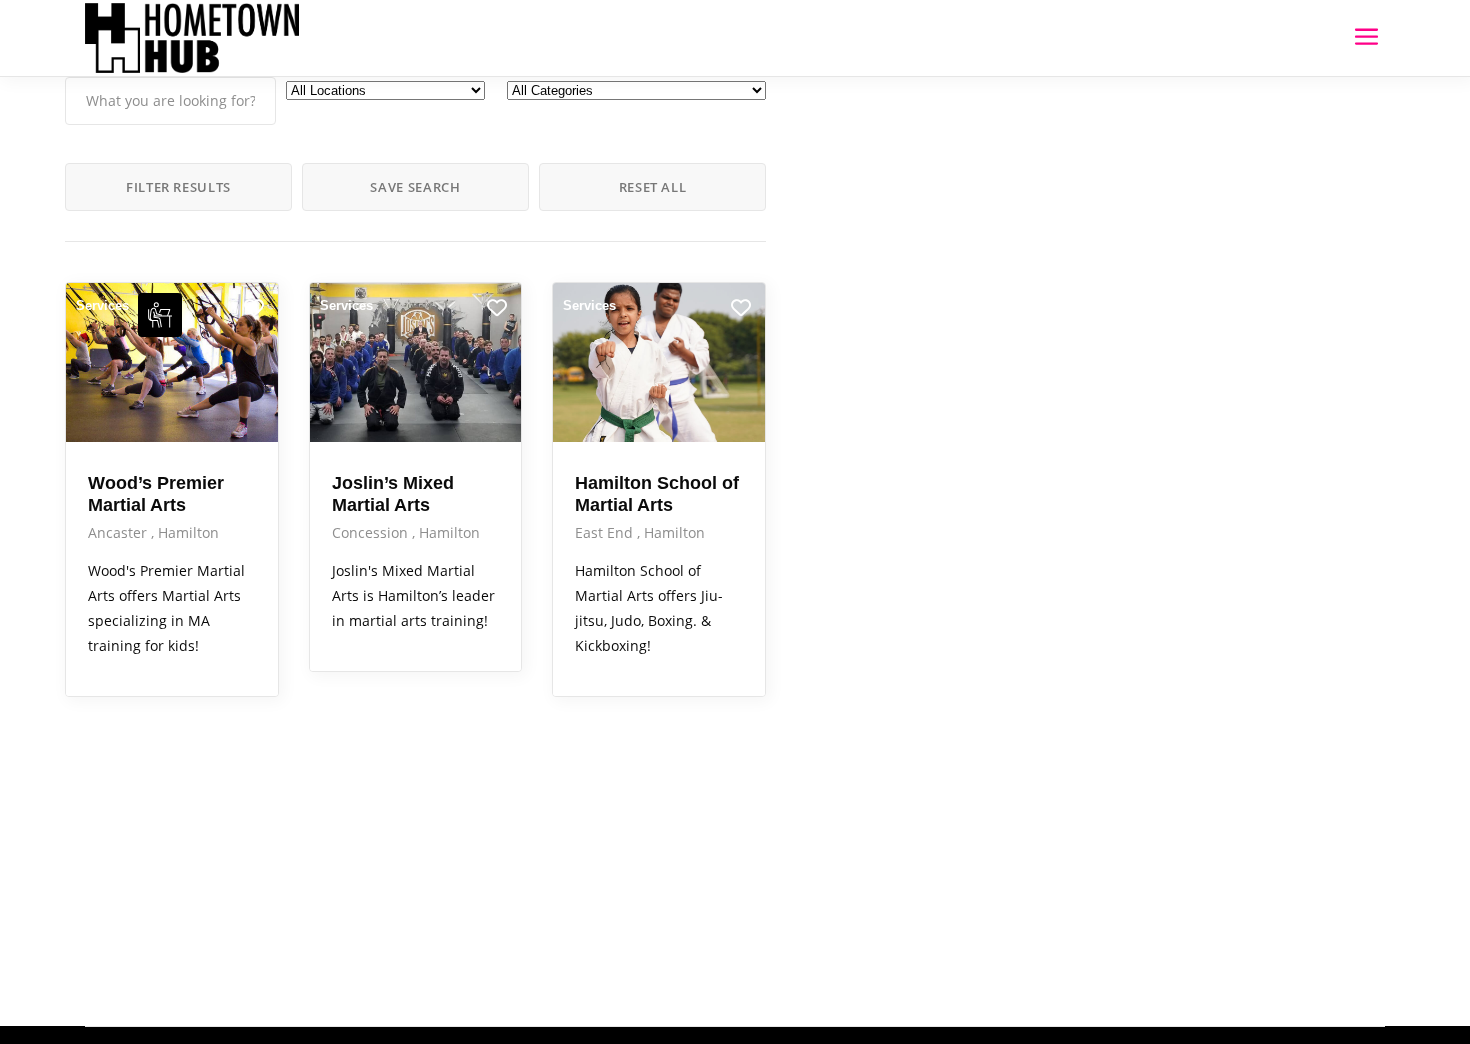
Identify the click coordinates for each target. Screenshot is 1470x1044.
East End (606, 532)
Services (102, 305)
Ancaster (119, 532)
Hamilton (188, 532)
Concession (372, 532)
